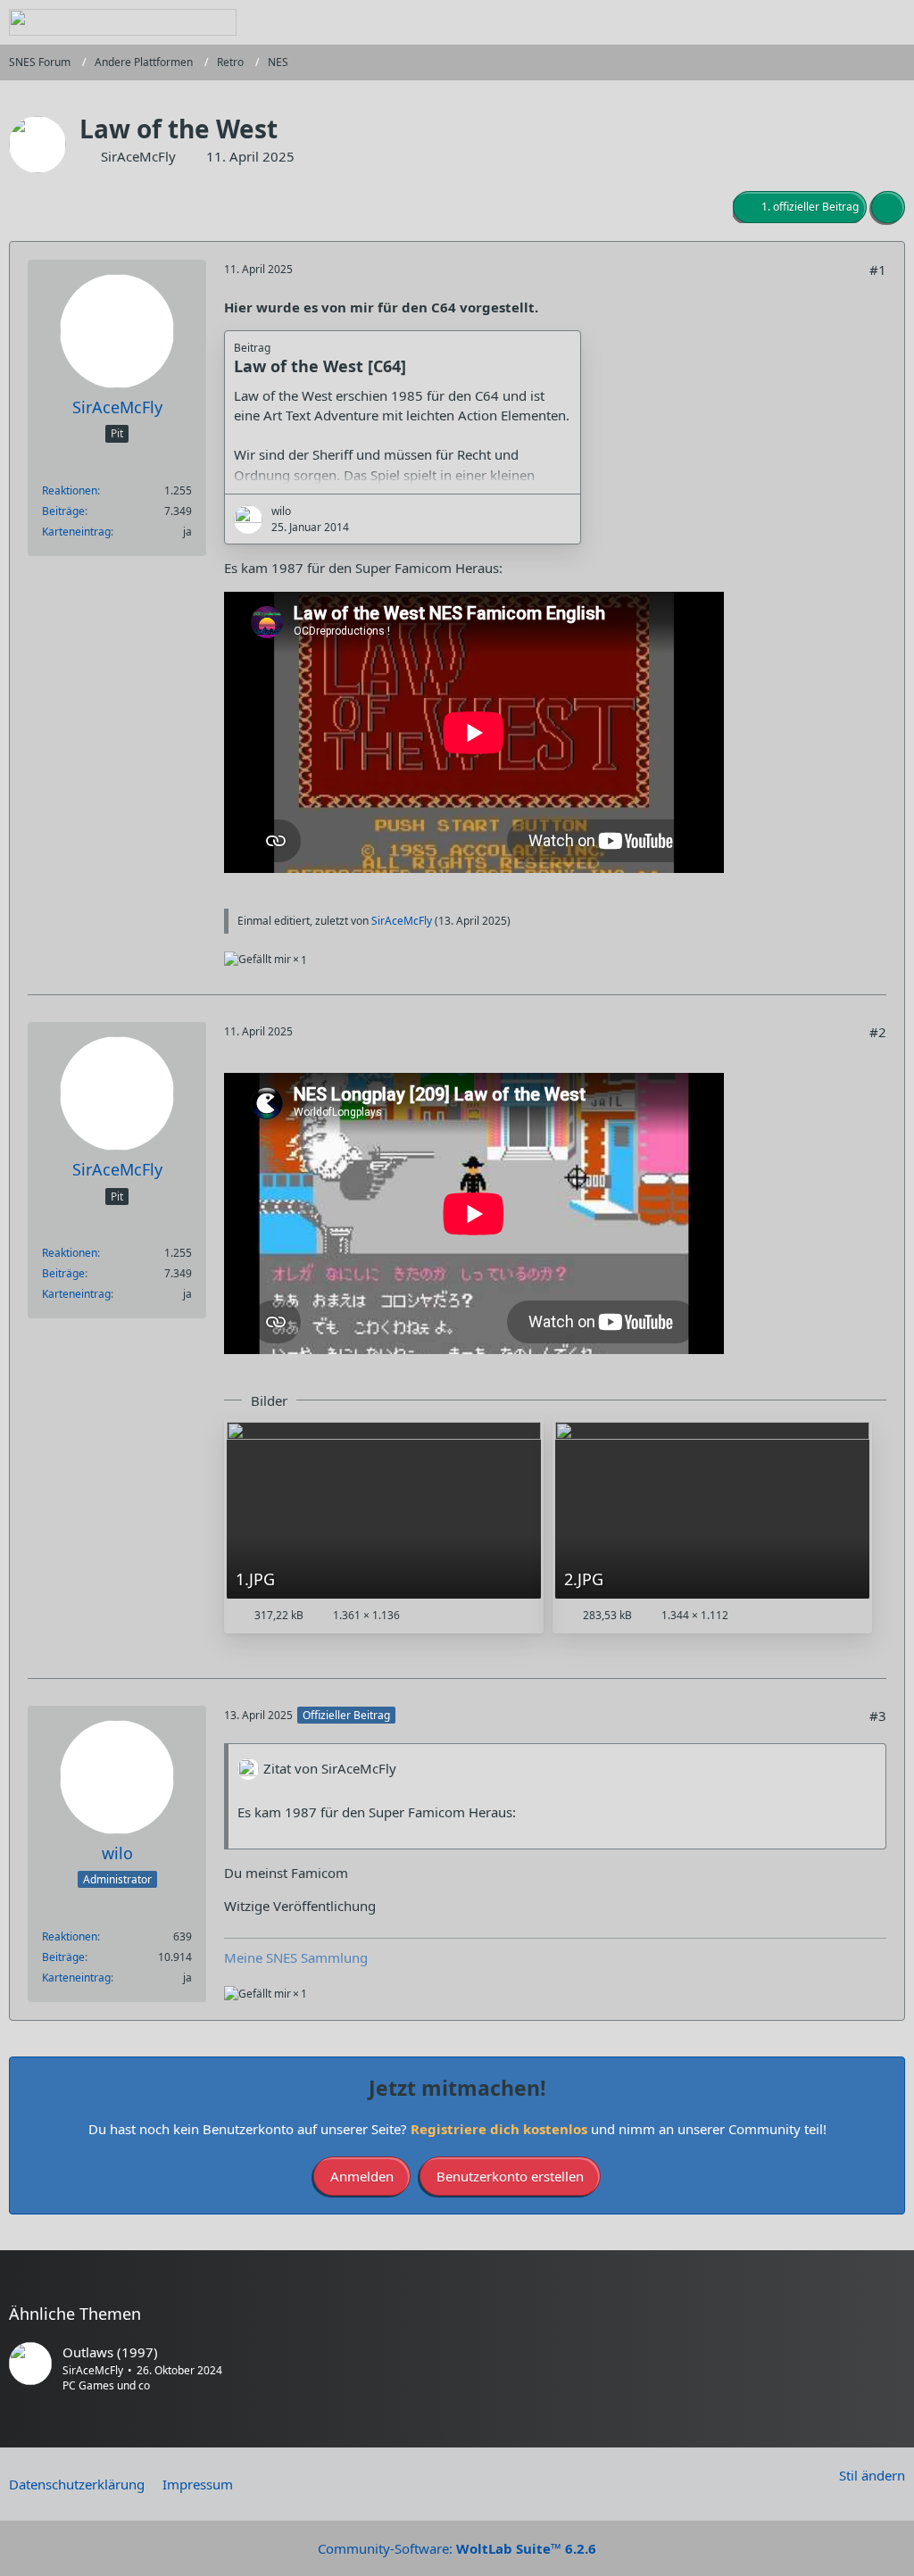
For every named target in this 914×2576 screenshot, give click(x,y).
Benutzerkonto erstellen (510, 2176)
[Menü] (891, 22)
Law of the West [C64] (320, 366)
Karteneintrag (76, 532)
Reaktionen (70, 490)
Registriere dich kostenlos (499, 2129)
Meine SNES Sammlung (296, 1957)
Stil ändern (872, 2475)
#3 (878, 1716)
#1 (878, 270)
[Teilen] (888, 207)
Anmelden (362, 2176)
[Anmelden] (846, 22)
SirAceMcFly (138, 156)
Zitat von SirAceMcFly (330, 1768)
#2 (878, 1032)
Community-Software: (457, 2548)
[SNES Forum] (123, 22)
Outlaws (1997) (110, 2352)
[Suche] (802, 22)
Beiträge (63, 511)
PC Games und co (106, 2385)
